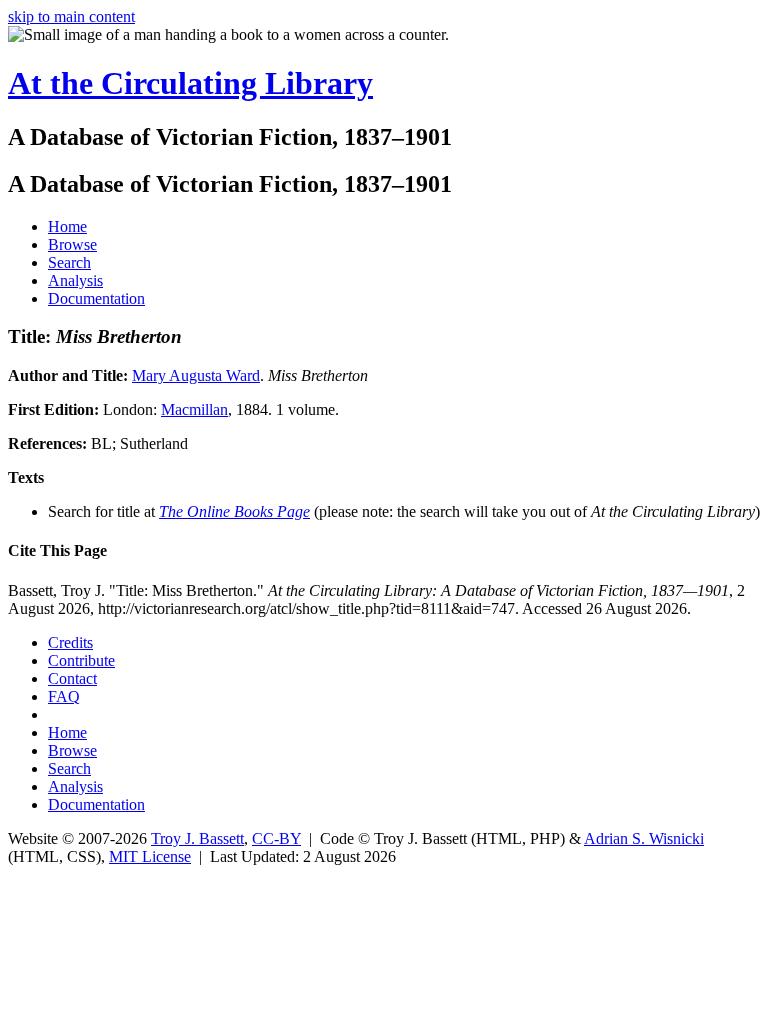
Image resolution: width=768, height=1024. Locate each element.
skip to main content (71, 16)
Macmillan (194, 409)
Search (69, 262)
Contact (72, 678)
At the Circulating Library (190, 83)
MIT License (150, 856)
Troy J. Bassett (197, 838)
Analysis (75, 280)
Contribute (81, 660)
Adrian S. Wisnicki (644, 838)
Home (67, 226)
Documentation (96, 298)
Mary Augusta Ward (196, 375)
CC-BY (276, 838)
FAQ (64, 696)
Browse (72, 244)
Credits (70, 642)
